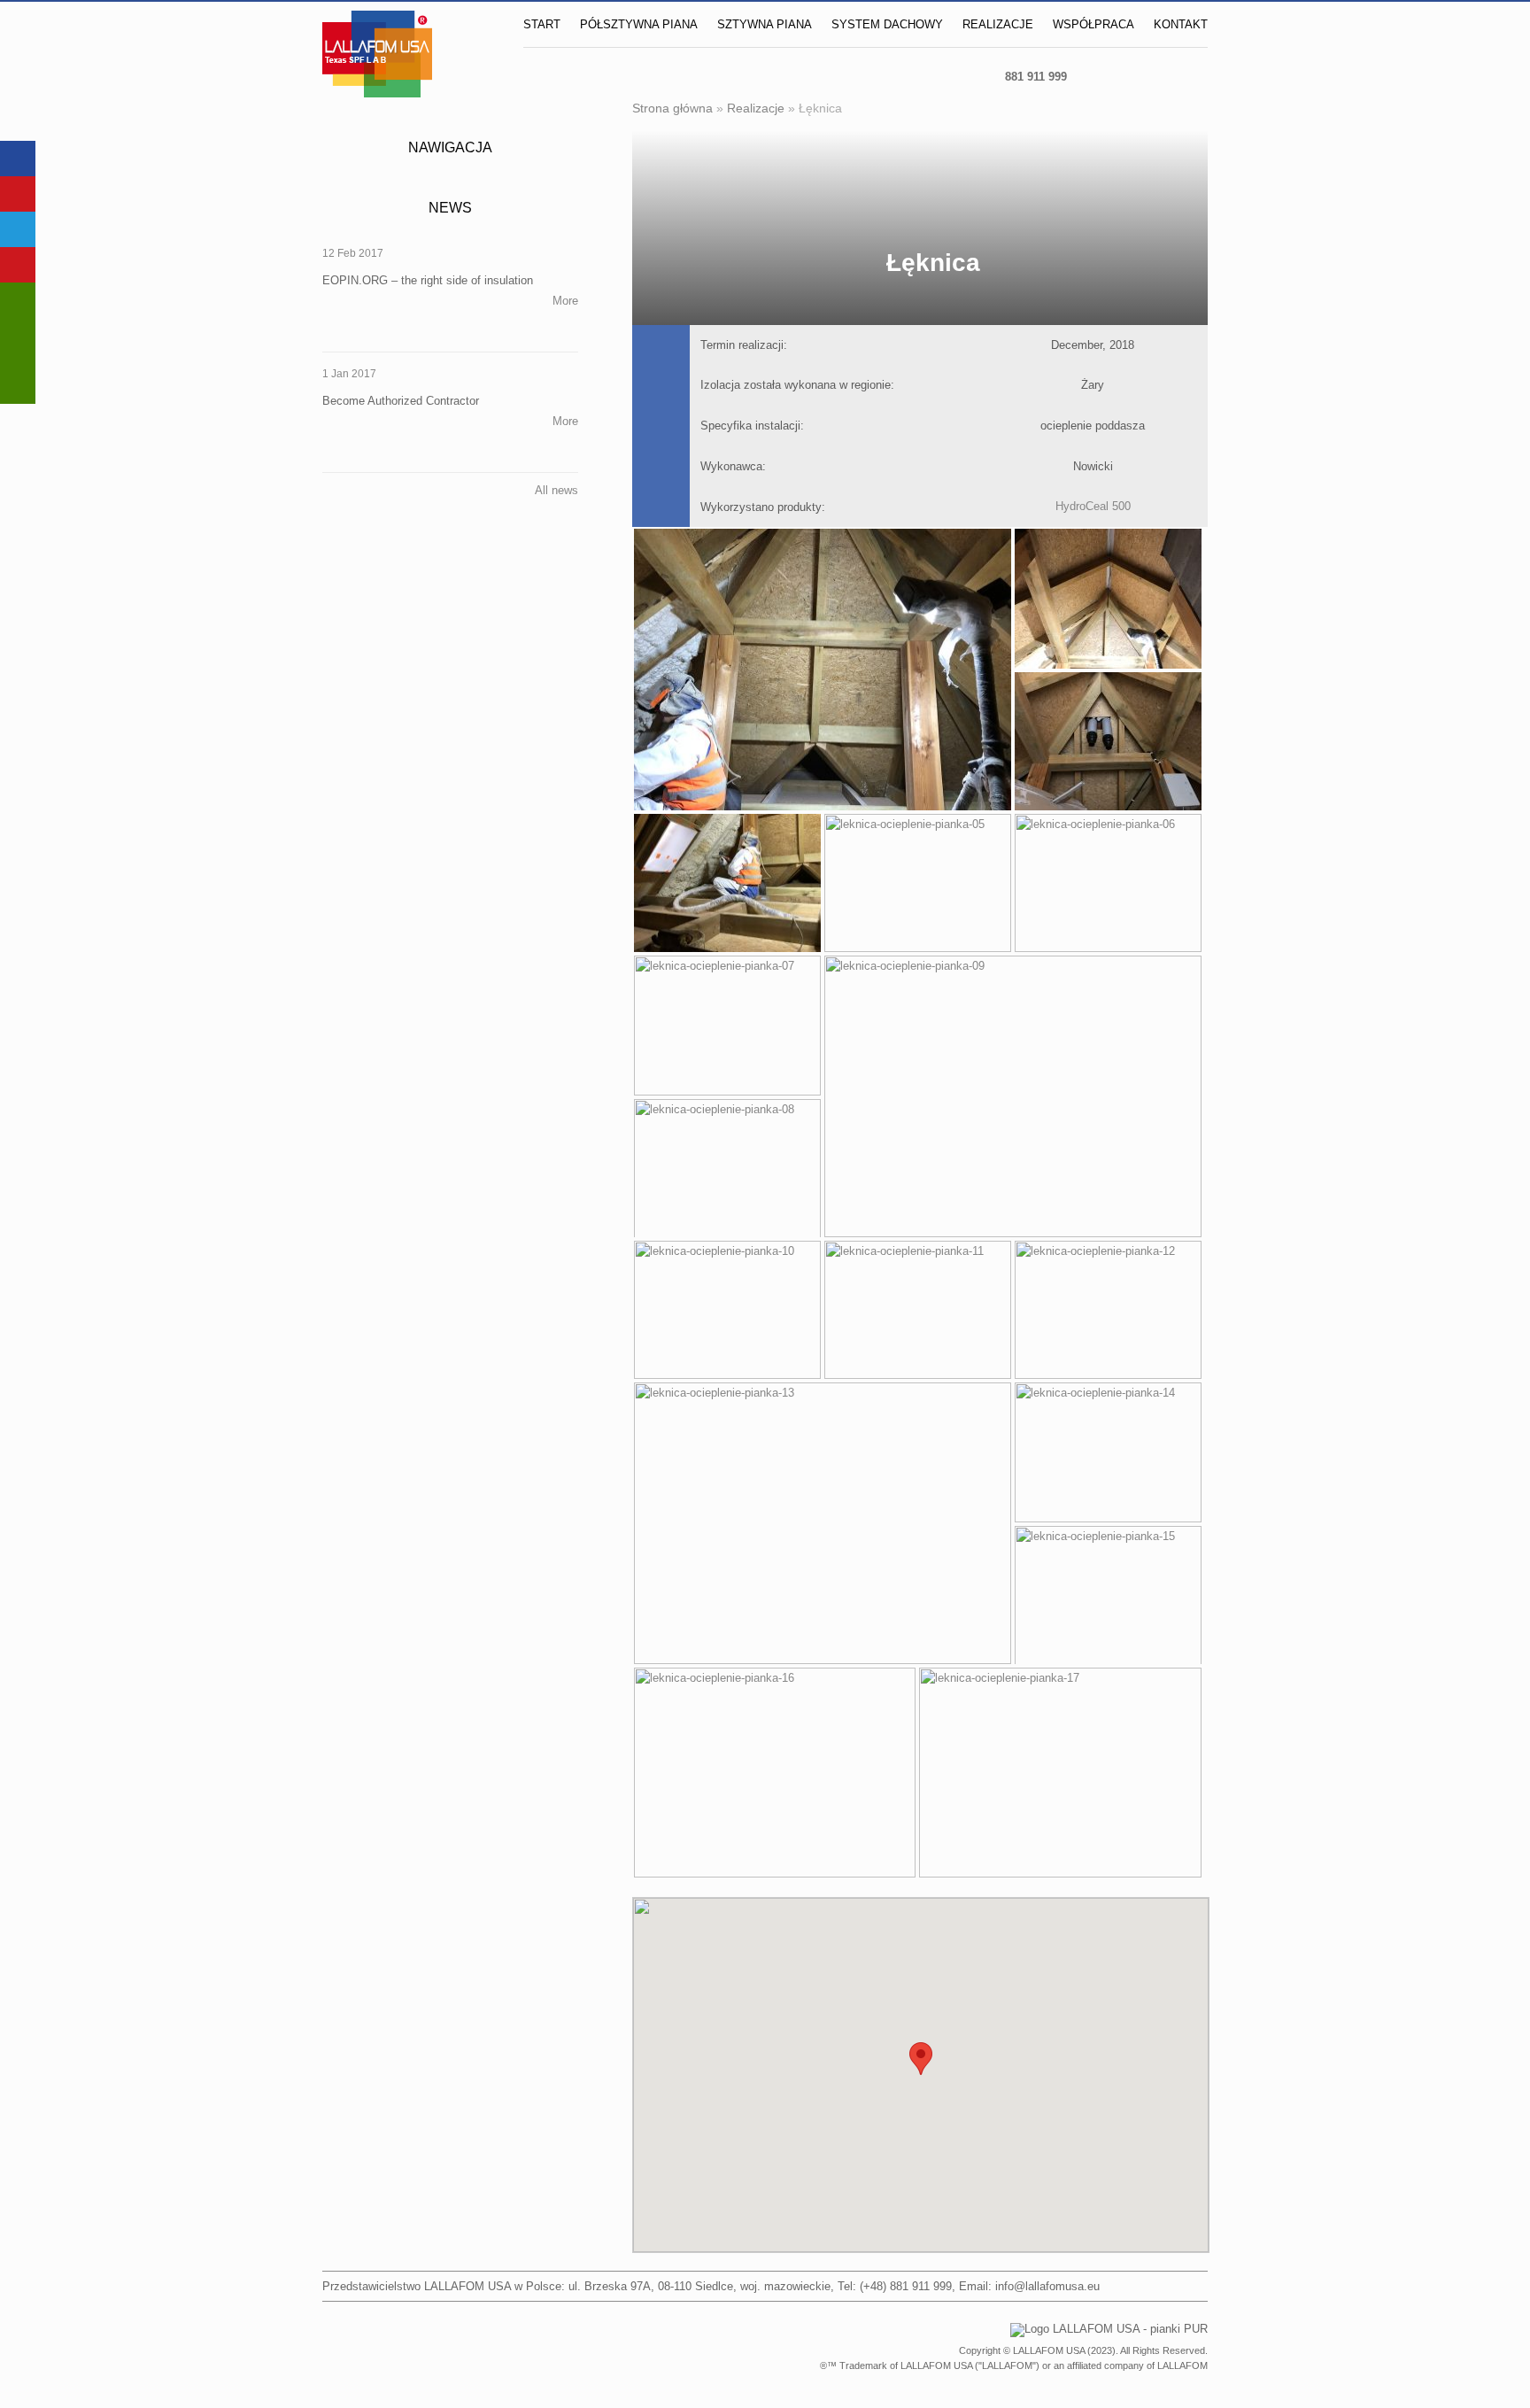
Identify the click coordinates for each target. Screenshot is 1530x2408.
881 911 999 (1036, 77)
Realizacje (998, 24)
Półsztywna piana (639, 24)
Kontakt (1181, 24)
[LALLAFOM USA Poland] (1099, 76)
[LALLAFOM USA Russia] (1143, 76)
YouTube (18, 265)
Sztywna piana (765, 24)
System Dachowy (887, 24)
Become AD (18, 343)
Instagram (18, 194)
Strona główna (672, 108)
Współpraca (1093, 24)
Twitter (18, 229)
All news (556, 490)
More (565, 301)
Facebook (18, 159)
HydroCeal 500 (1093, 506)
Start (542, 24)
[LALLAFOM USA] (1186, 76)
